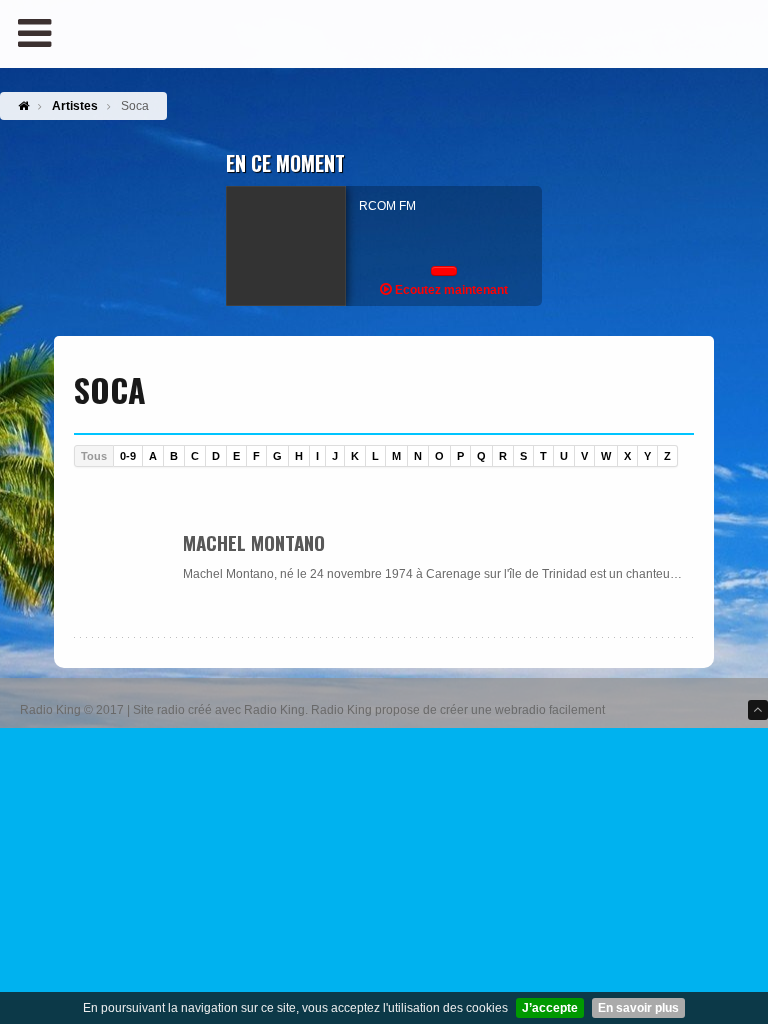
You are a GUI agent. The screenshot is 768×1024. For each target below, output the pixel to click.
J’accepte (550, 1008)
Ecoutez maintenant (450, 290)
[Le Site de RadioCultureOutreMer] (384, 12)
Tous (94, 456)
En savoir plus (638, 1008)
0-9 (128, 456)
